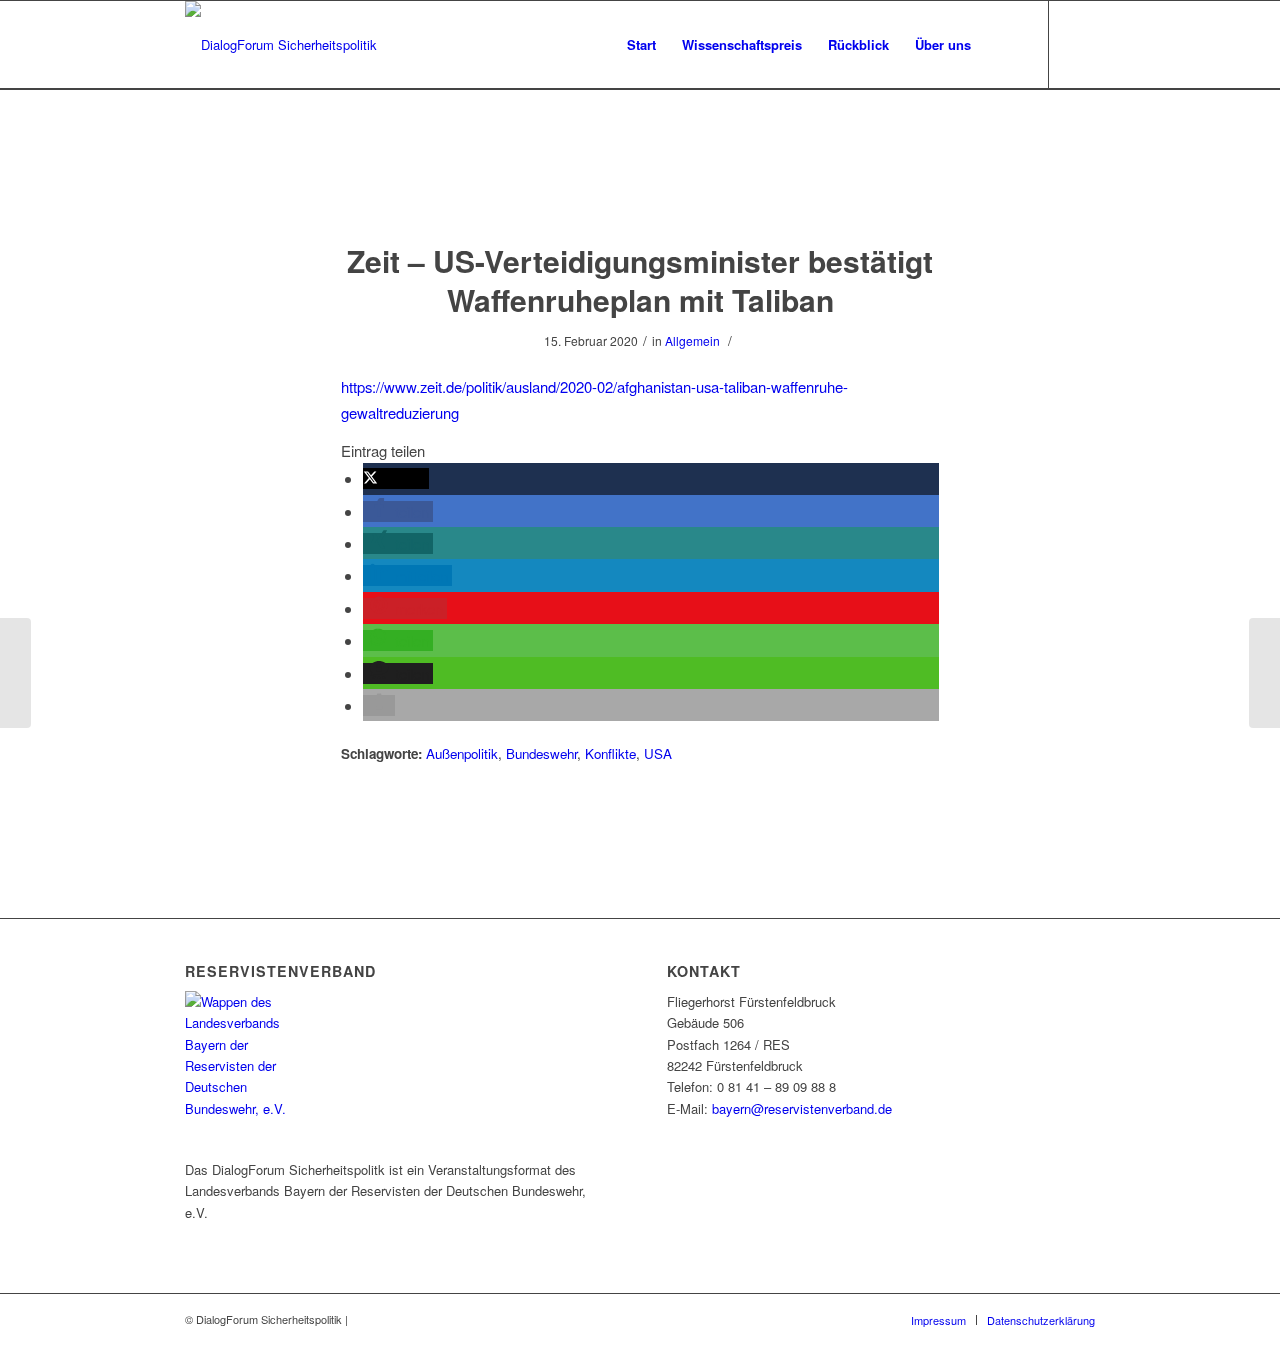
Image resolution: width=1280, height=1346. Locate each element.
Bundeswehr (541, 753)
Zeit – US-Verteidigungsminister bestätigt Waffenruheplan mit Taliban (640, 280)
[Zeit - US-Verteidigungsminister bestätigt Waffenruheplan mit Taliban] (640, 185)
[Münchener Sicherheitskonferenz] (15, 673)
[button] (396, 478)
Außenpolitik (462, 753)
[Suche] (1003, 45)
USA (658, 753)
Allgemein (692, 340)
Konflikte (610, 753)
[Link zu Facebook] (1080, 44)
